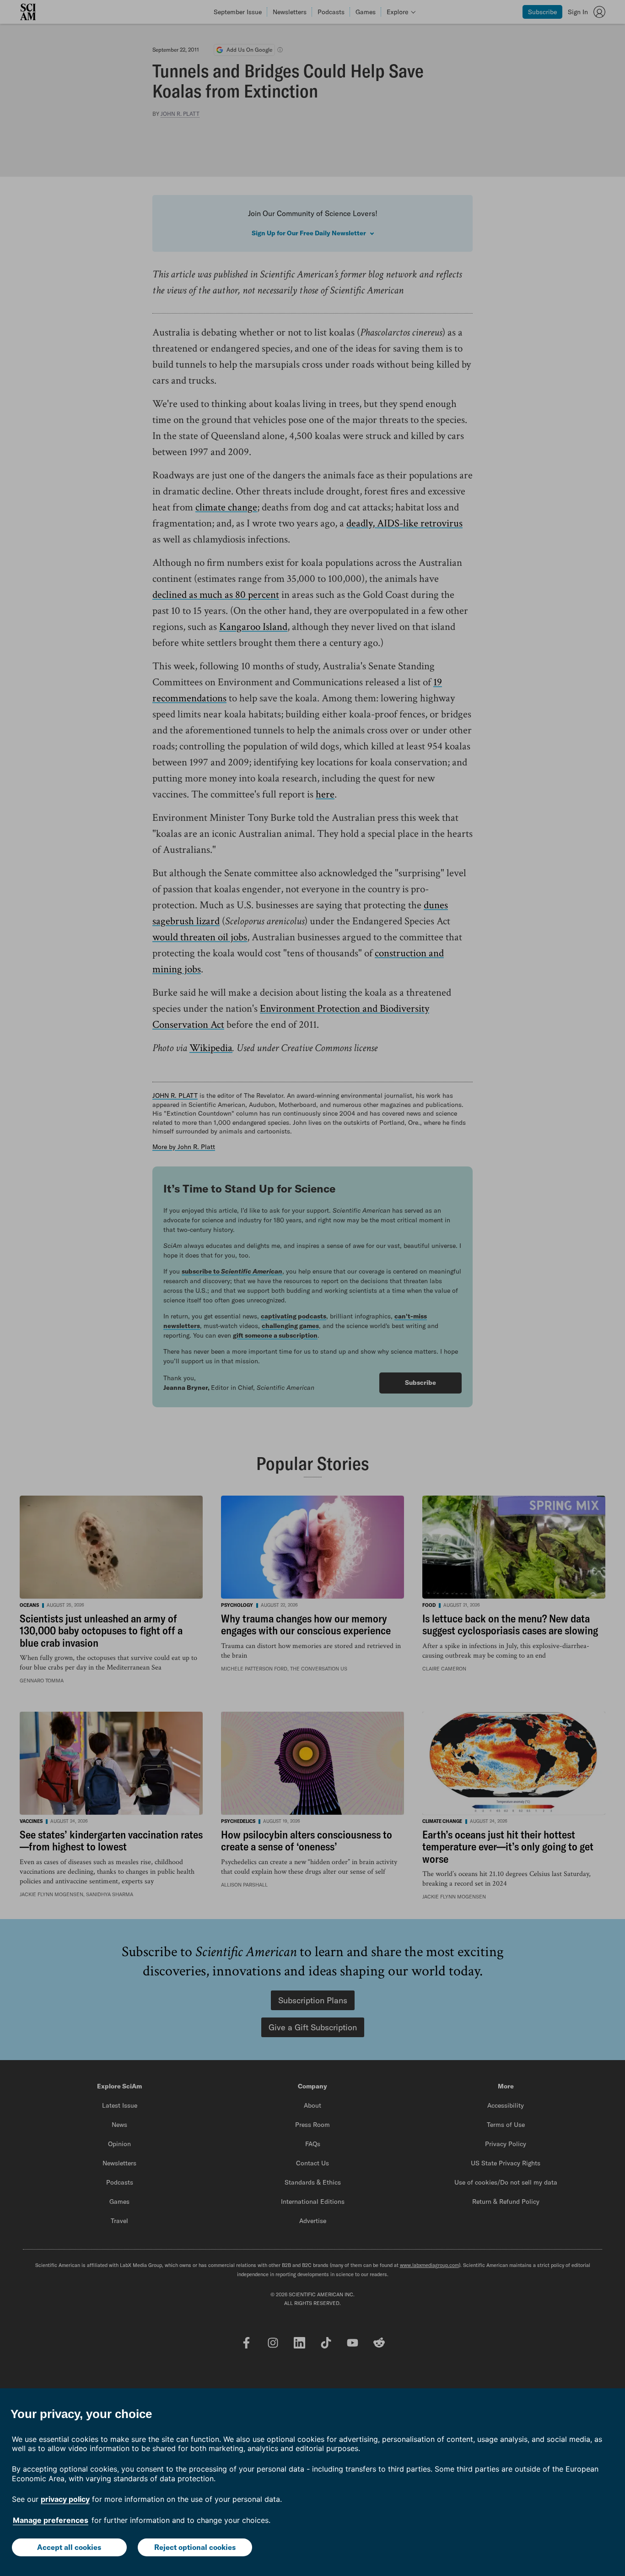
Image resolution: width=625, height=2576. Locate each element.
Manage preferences (51, 2520)
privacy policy (65, 2499)
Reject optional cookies (195, 2547)
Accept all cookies (69, 2547)
